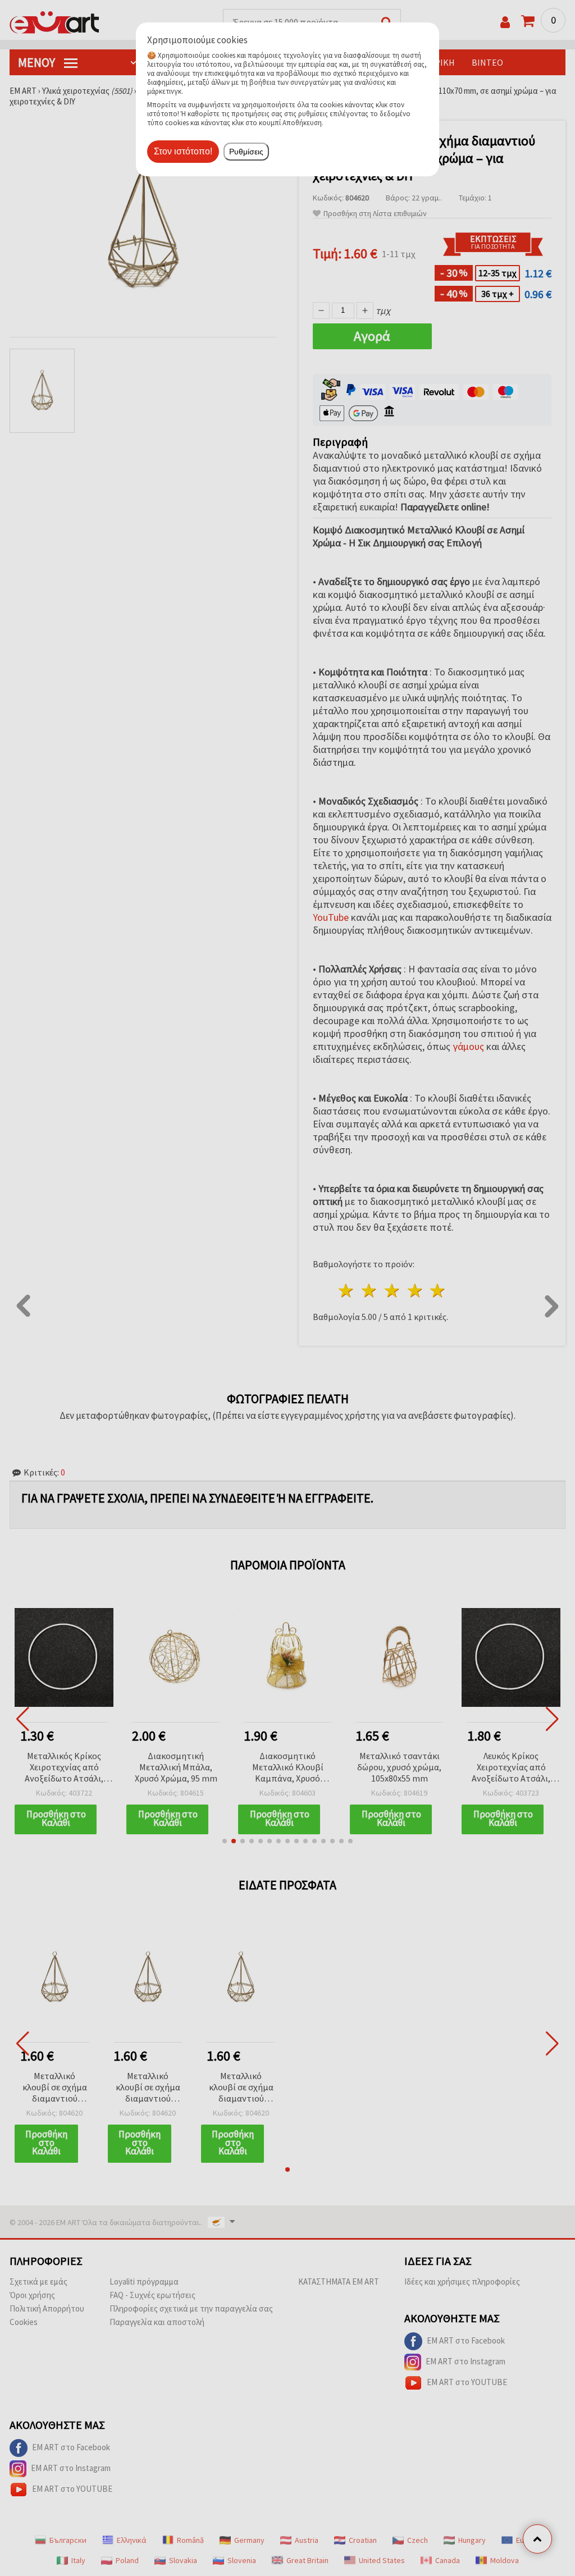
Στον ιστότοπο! (183, 151)
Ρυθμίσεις (246, 152)
